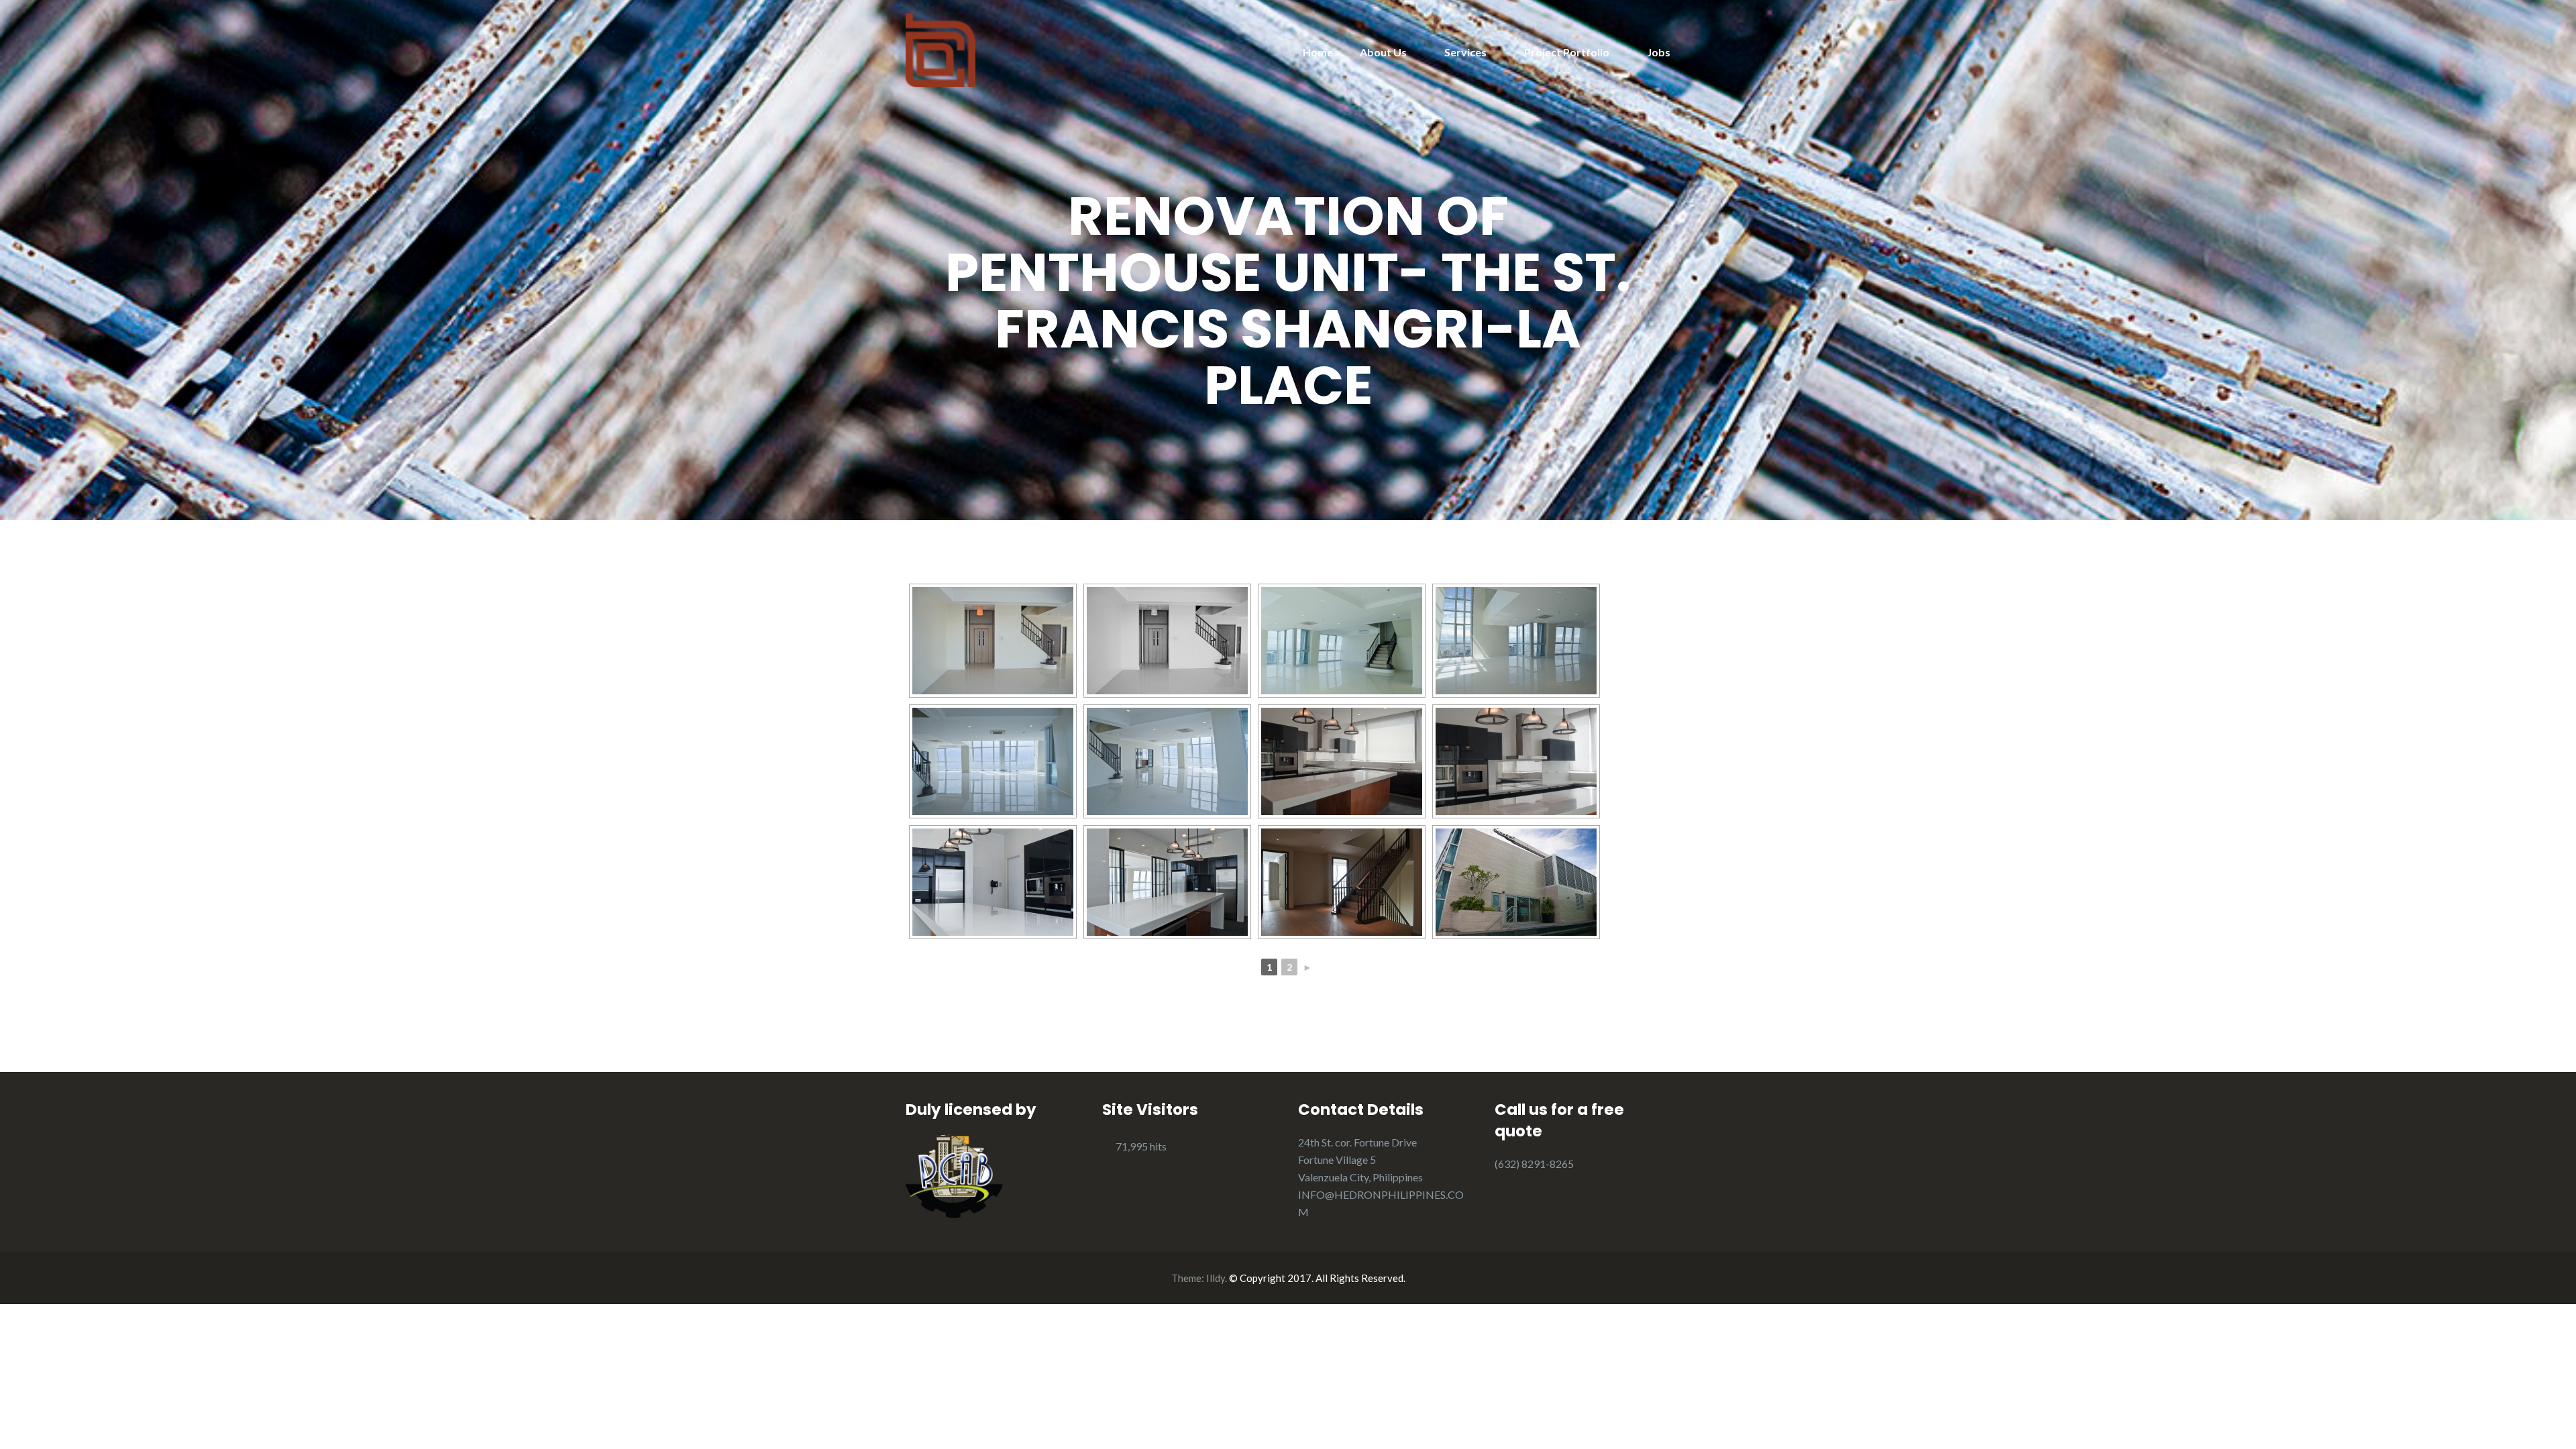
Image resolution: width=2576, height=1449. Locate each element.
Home (1318, 52)
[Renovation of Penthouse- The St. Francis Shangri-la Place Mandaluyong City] (993, 641)
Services (1465, 52)
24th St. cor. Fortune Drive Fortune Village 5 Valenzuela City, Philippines (1360, 1160)
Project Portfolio (1567, 52)
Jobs (1659, 52)
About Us (1383, 52)
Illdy (1216, 1278)
